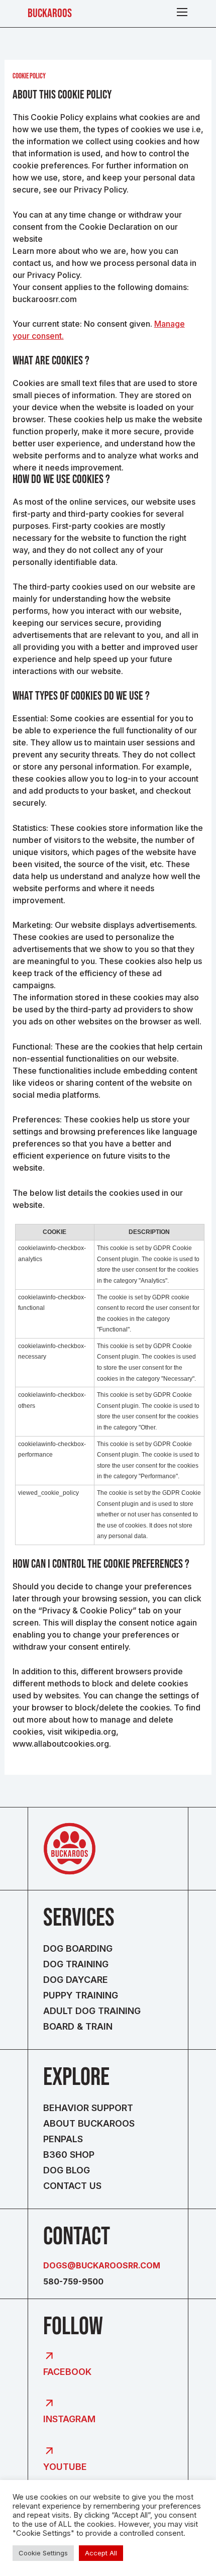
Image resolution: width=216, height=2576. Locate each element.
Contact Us (72, 2186)
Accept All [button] (101, 2553)
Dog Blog (67, 2170)
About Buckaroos (89, 2123)
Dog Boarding (78, 1948)
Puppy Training (81, 1995)
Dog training (76, 1964)
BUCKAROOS (50, 13)
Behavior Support (88, 2108)
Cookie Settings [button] (43, 2553)
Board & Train (78, 2026)
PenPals (63, 2139)
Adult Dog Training (92, 2011)
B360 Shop (69, 2155)
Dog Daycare (76, 1980)
